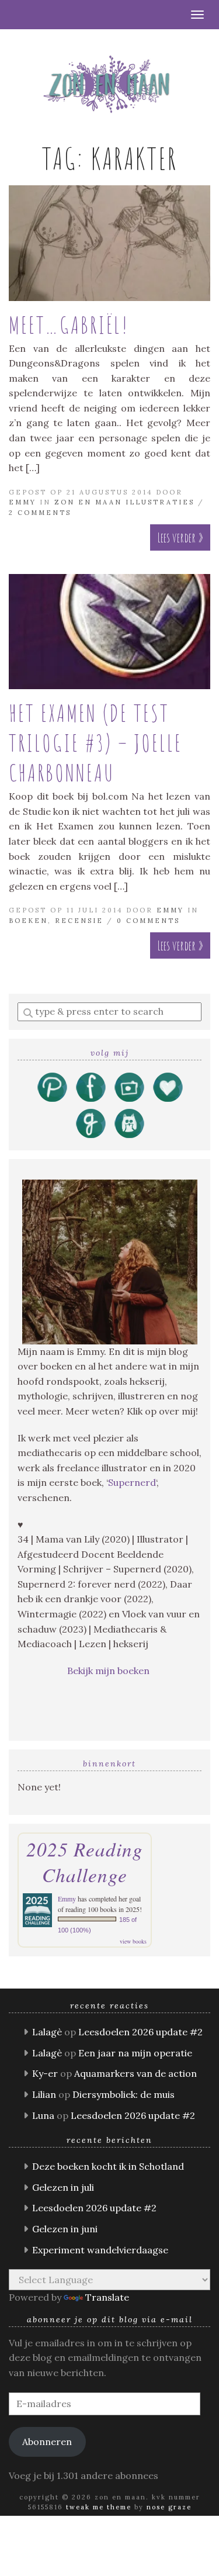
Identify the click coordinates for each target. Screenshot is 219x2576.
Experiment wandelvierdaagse (100, 2250)
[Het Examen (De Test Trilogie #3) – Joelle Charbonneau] (109, 632)
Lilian (44, 2094)
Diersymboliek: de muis (124, 2094)
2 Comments (40, 513)
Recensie (79, 921)
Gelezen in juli (63, 2187)
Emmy (22, 502)
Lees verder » (180, 537)
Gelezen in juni (65, 2229)
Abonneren (47, 2442)
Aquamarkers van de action (135, 2073)
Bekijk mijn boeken (109, 1671)
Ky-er (45, 2073)
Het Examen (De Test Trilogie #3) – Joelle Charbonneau (95, 743)
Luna (43, 2115)
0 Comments (148, 921)
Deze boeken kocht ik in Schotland (108, 2166)
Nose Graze (169, 2507)
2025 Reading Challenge (85, 1862)
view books (133, 1941)
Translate (107, 2297)
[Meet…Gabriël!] (109, 243)
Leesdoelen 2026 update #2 (140, 2032)
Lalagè (47, 2032)
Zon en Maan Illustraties (124, 502)
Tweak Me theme (99, 2507)
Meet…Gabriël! (69, 325)
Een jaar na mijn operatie (135, 2053)
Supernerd (132, 1482)
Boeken (28, 921)
